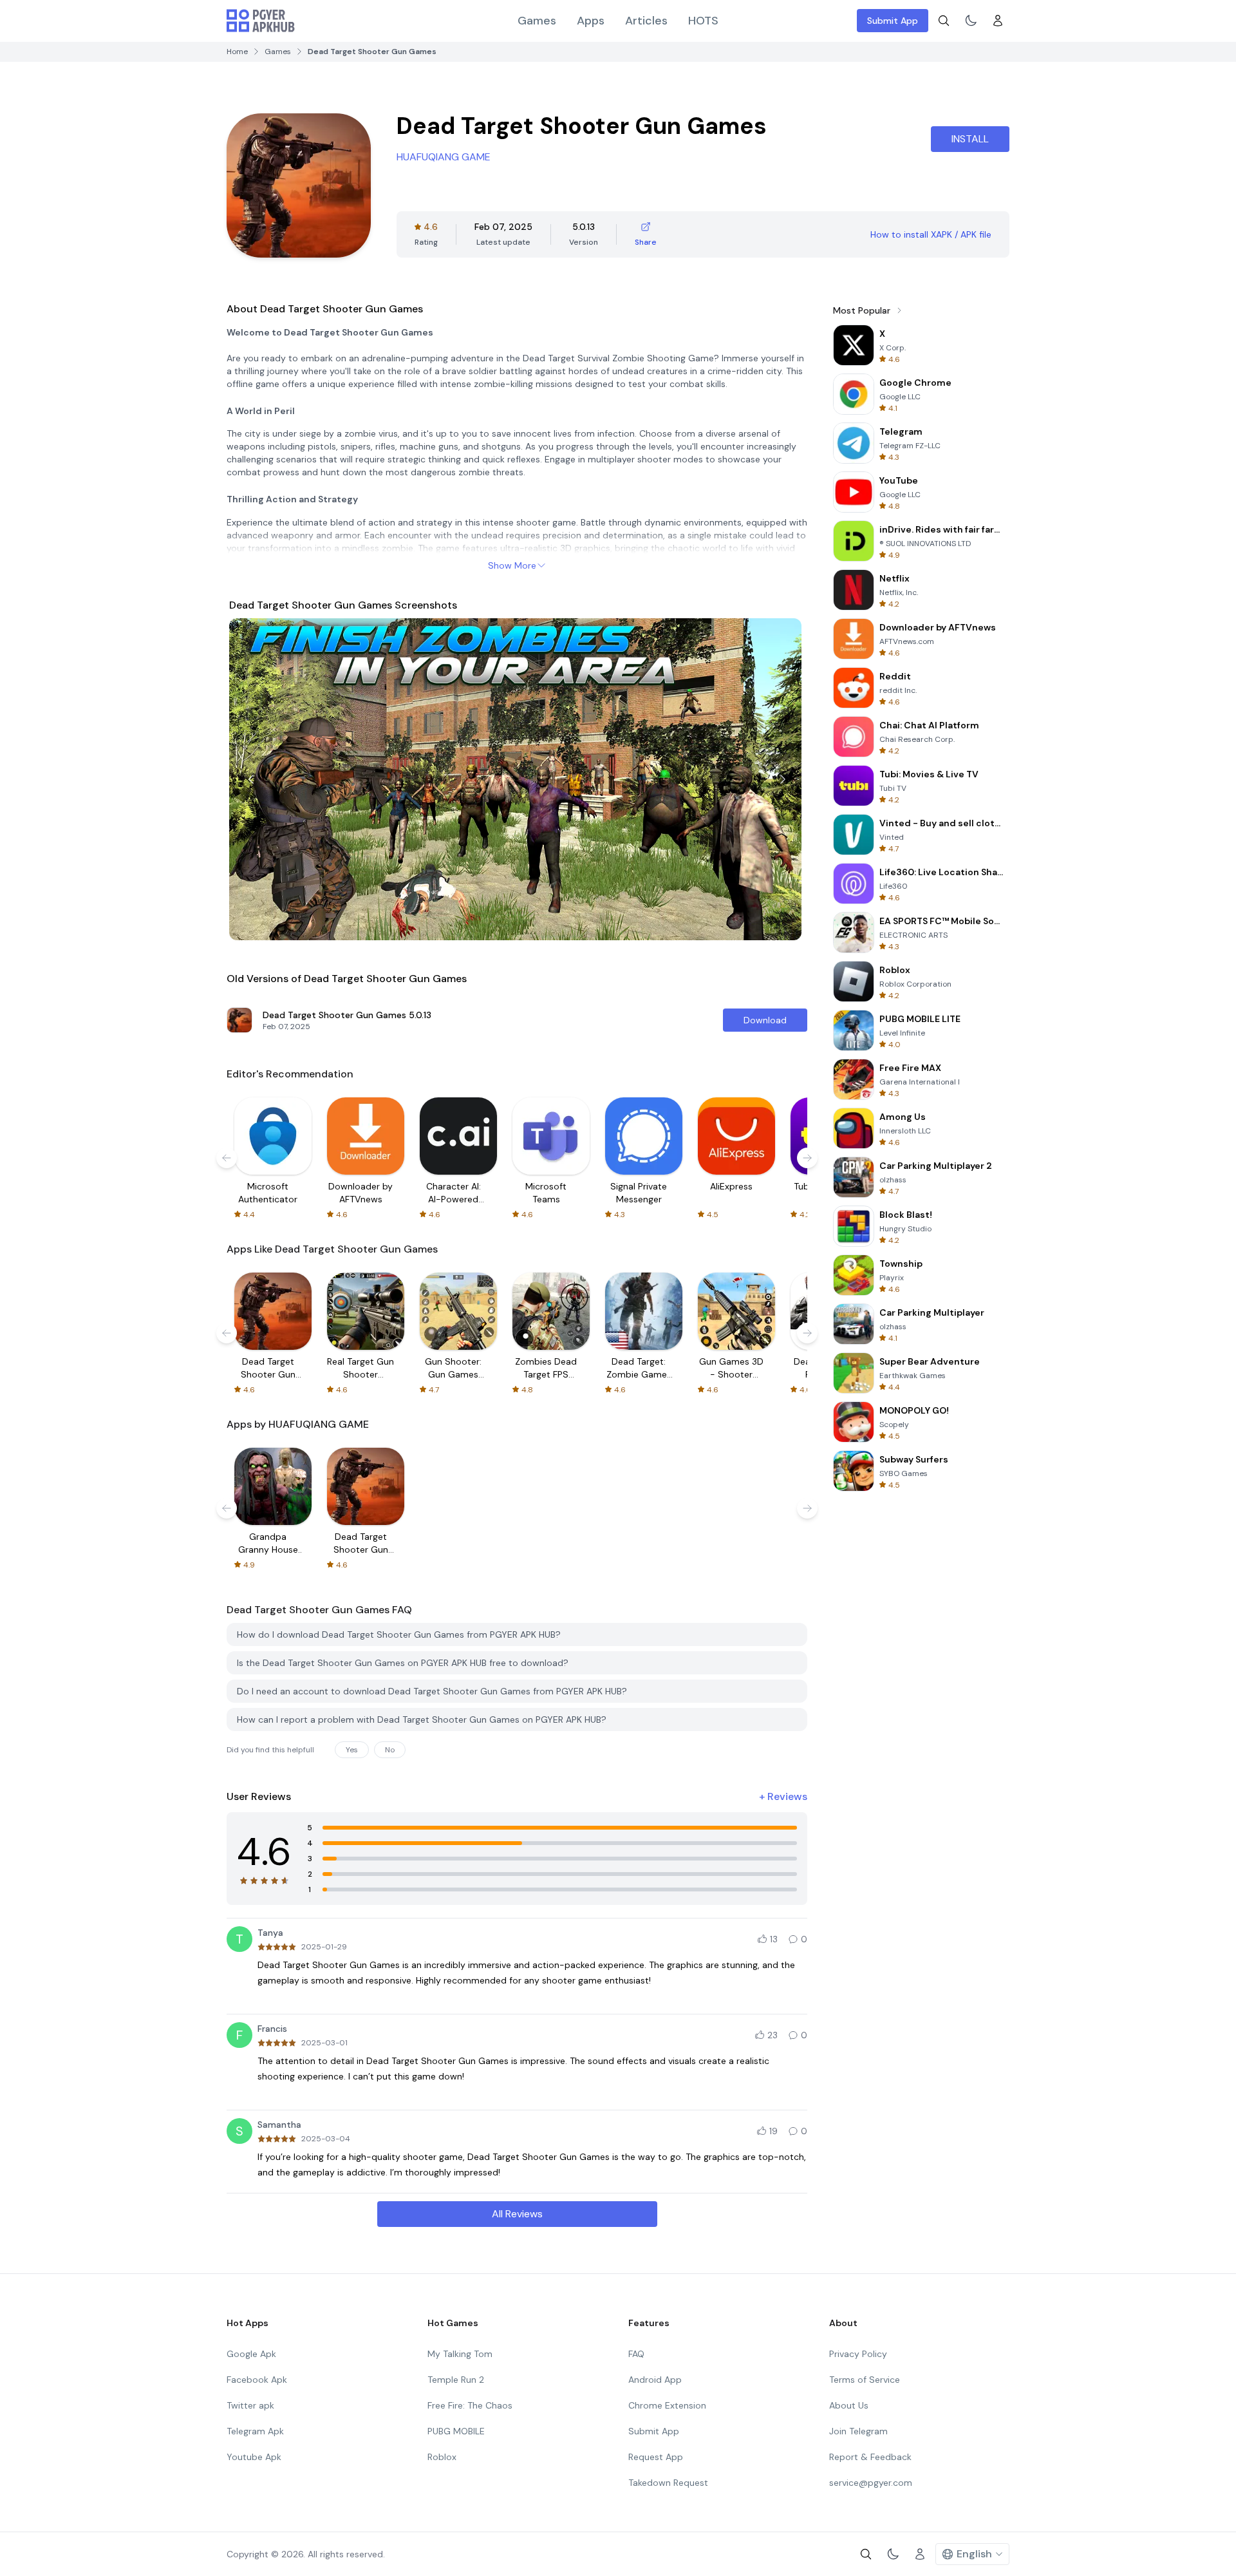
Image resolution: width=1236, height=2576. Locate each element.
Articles (646, 21)
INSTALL (970, 139)
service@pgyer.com (871, 2483)
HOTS (703, 21)
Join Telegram (858, 2431)
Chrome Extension (667, 2405)
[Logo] (261, 21)
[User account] (998, 21)
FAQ (636, 2354)
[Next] (783, 779)
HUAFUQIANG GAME (444, 157)
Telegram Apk (255, 2431)
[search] (944, 21)
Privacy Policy (858, 2354)
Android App (655, 2380)
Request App (656, 2457)
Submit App (893, 21)
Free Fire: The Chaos (470, 2405)
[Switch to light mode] (971, 21)
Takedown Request (668, 2483)
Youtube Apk (254, 2457)
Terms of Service (865, 2380)
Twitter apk (250, 2405)
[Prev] (251, 779)
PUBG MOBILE (456, 2431)
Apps (591, 21)
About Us (849, 2405)
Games (537, 21)
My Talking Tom (460, 2354)
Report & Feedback (870, 2457)
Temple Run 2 (456, 2380)
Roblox (442, 2457)
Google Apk (251, 2354)
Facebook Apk (257, 2380)
